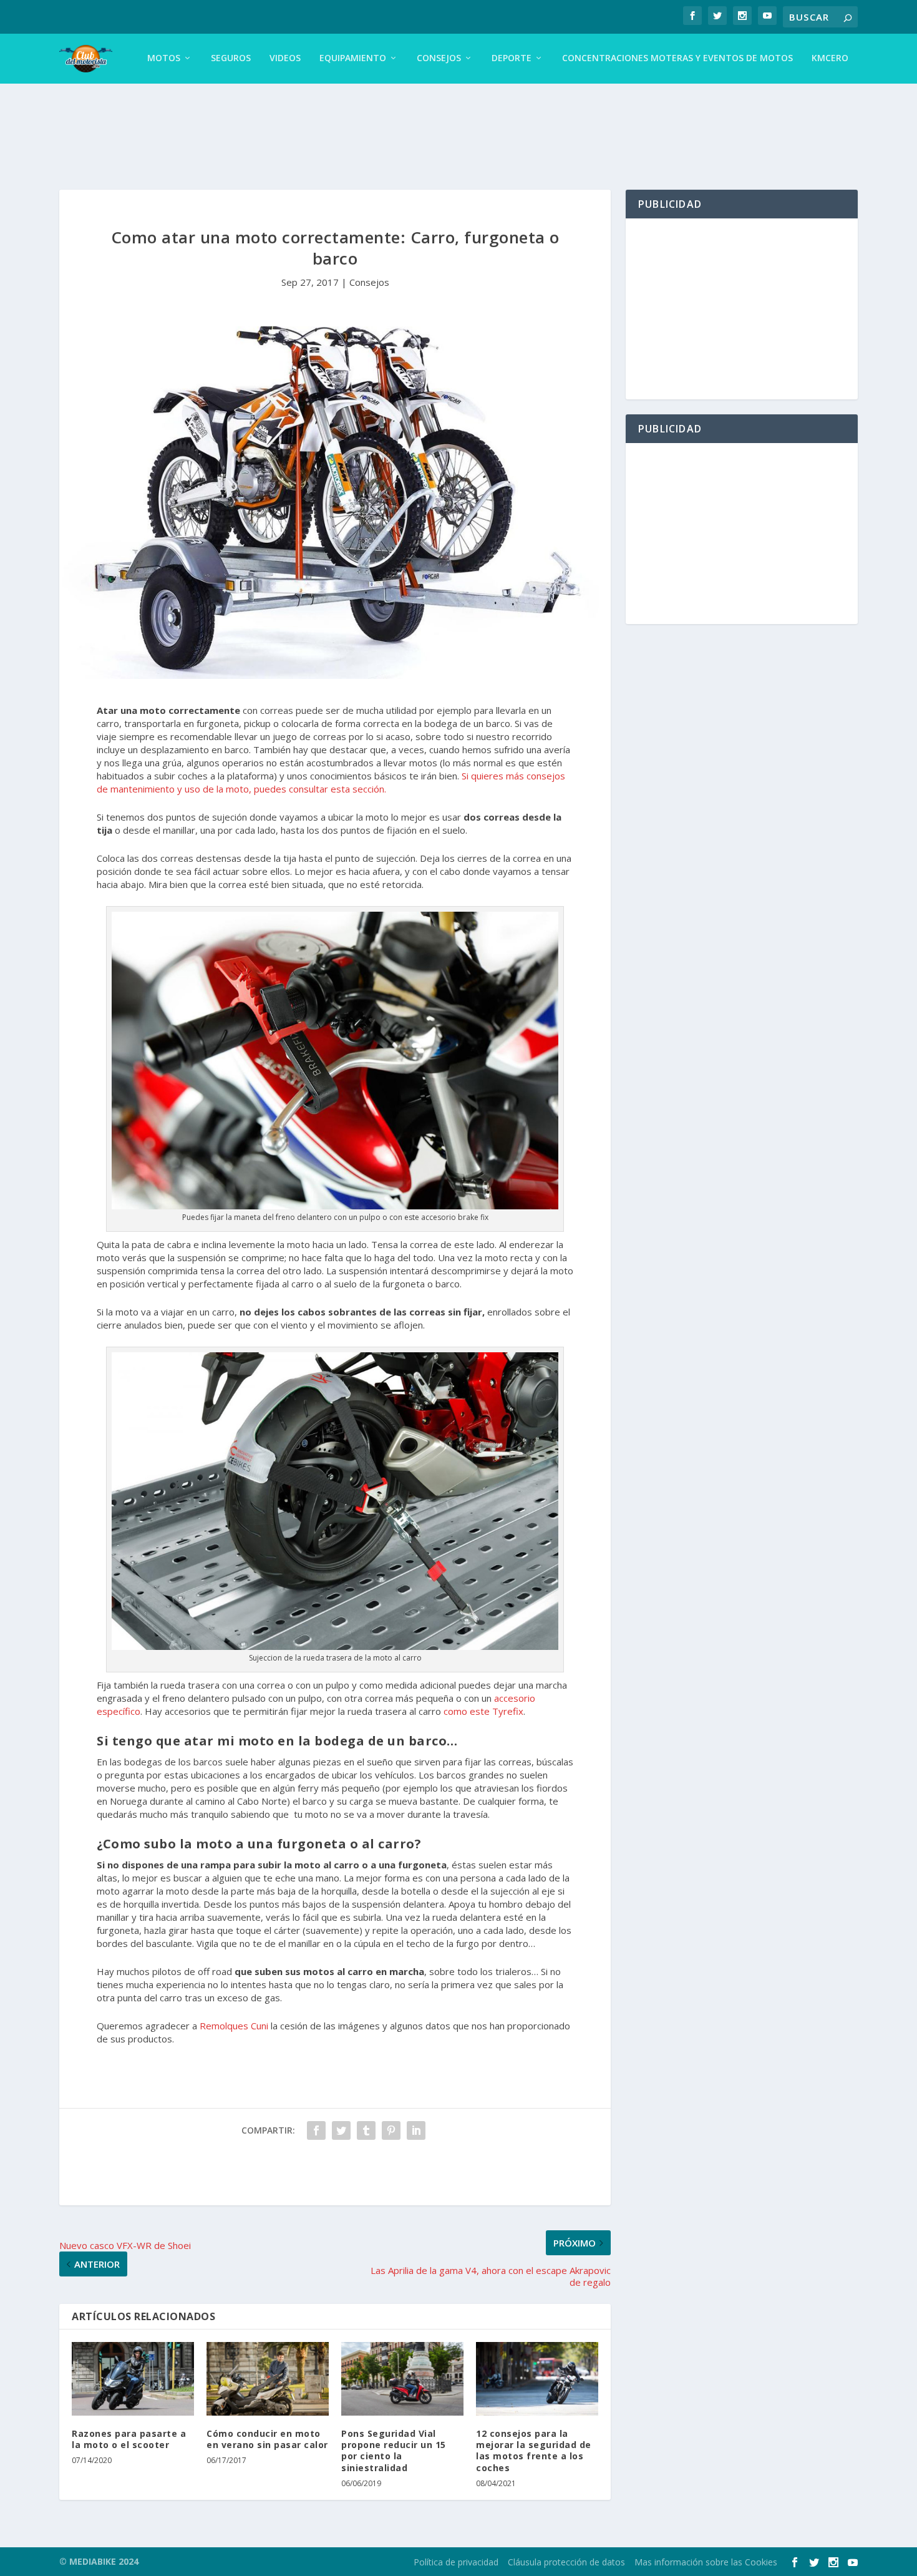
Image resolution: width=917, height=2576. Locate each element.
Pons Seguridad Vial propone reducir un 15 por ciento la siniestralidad (394, 2451)
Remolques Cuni (234, 2026)
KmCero (830, 58)
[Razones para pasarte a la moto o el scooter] (133, 2379)
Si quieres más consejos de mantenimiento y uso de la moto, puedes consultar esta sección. (331, 782)
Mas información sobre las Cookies (706, 2562)
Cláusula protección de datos (566, 2562)
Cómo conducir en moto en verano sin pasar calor (267, 2439)
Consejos (439, 58)
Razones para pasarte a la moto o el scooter (129, 2439)
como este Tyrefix (483, 1711)
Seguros (231, 58)
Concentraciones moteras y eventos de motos (677, 58)
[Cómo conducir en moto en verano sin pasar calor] (268, 2379)
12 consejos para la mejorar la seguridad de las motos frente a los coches (534, 2451)
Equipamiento (353, 58)
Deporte (512, 58)
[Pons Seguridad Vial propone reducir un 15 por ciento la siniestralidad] (402, 2379)
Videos (285, 58)
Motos (164, 58)
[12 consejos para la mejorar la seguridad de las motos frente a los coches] (537, 2379)
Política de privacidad (456, 2562)
